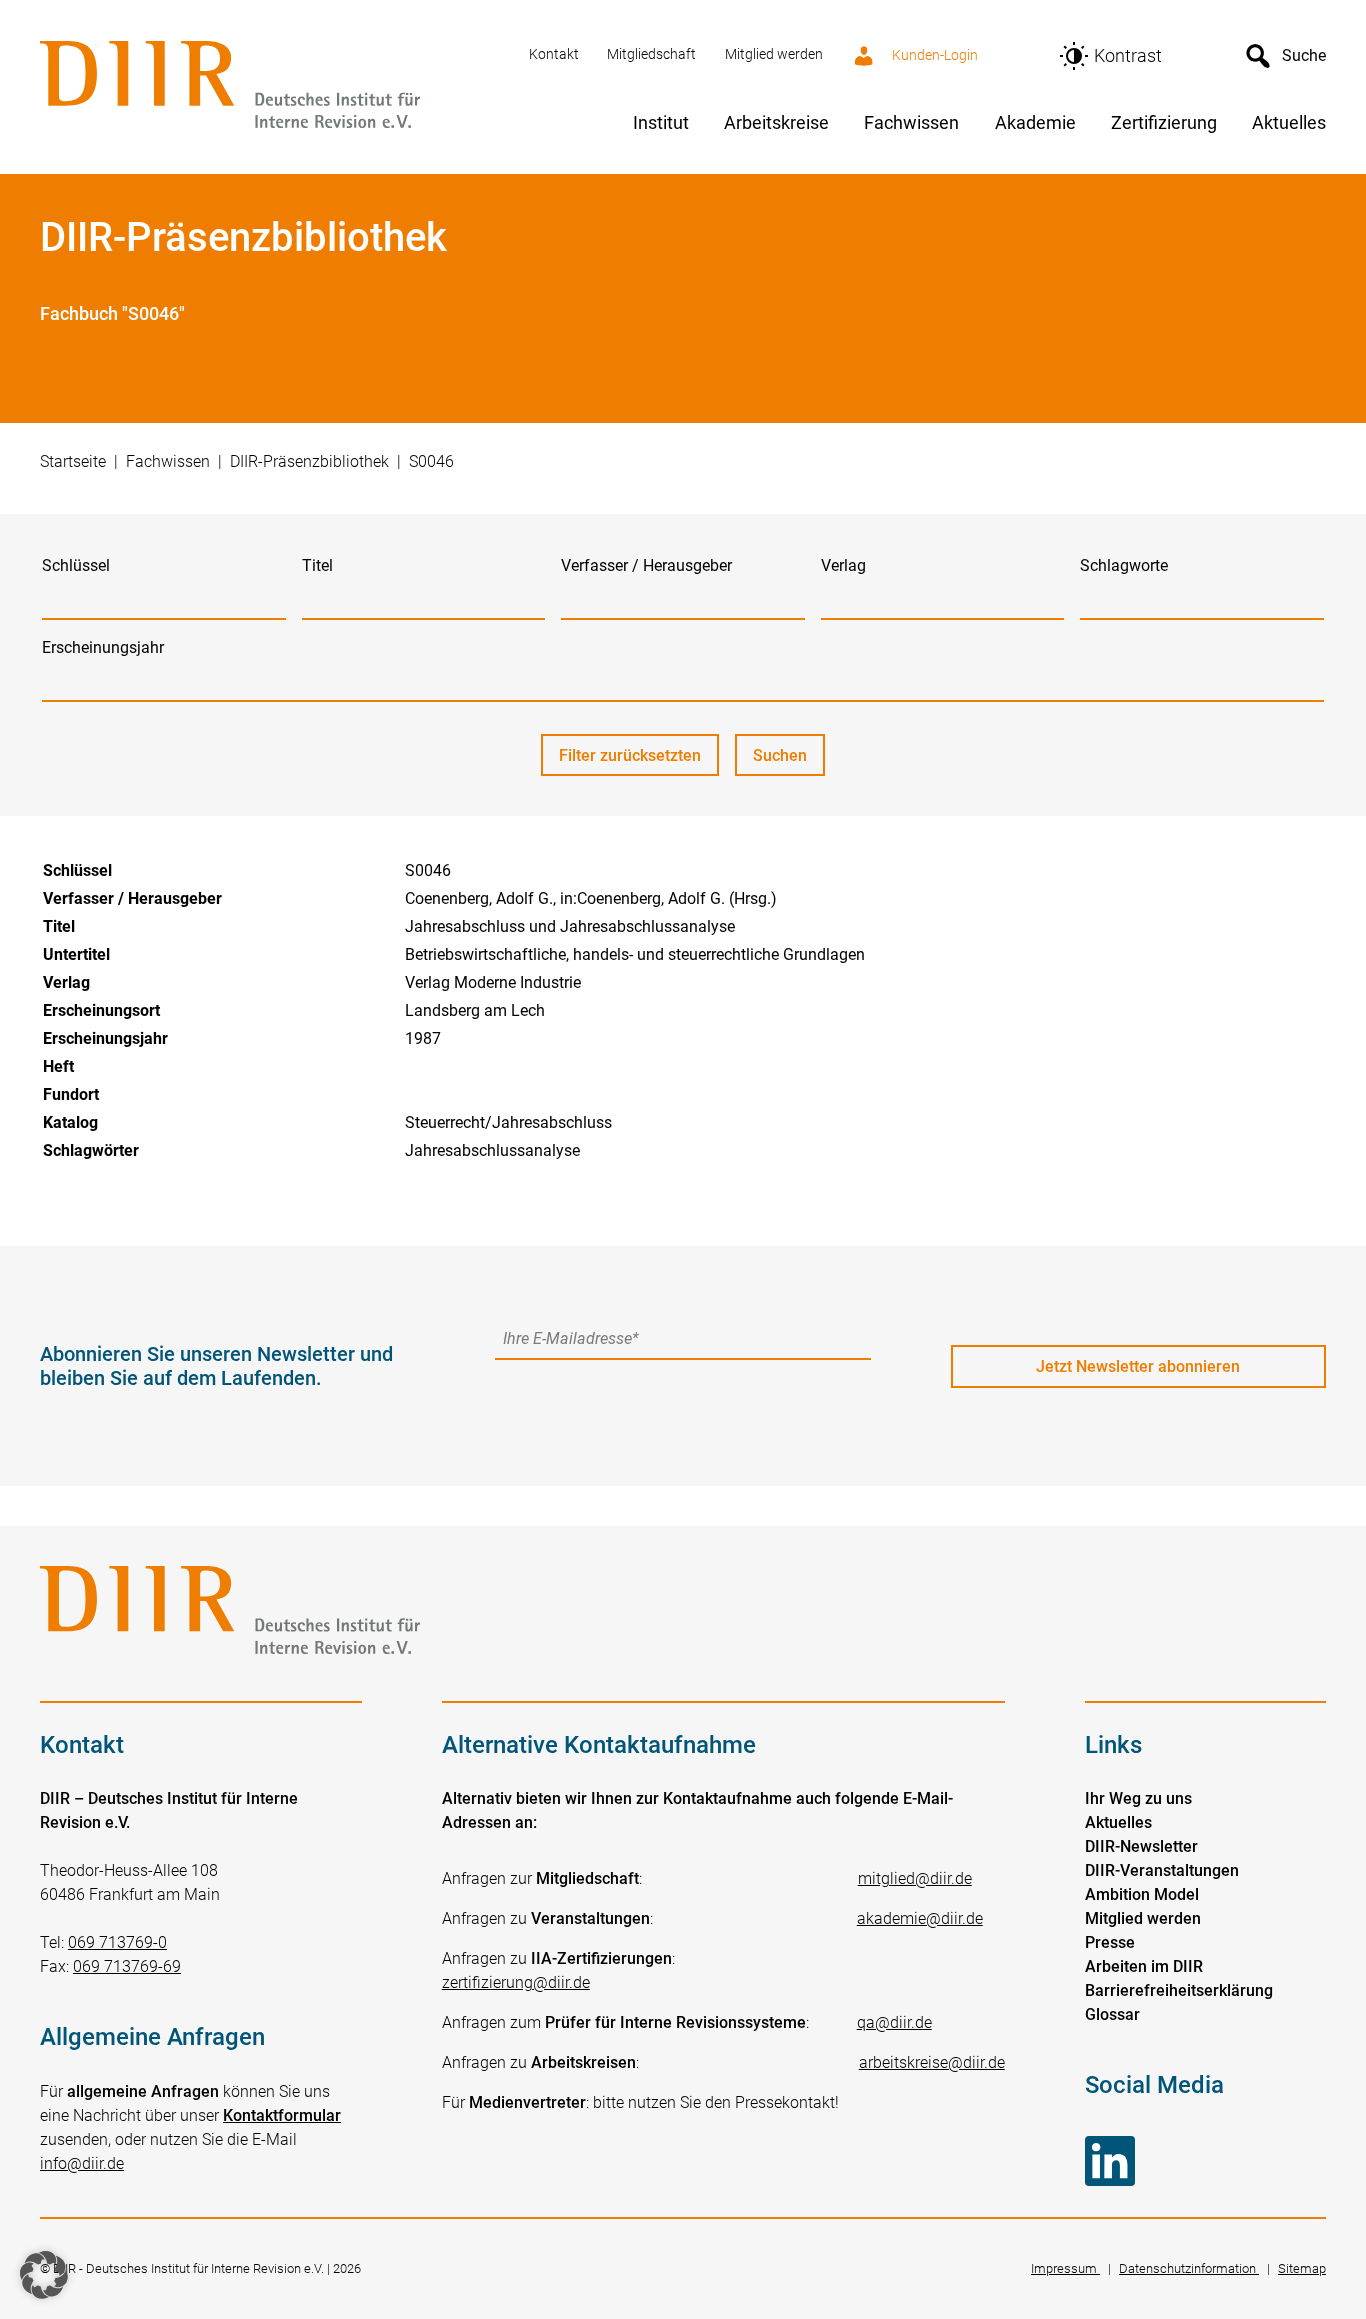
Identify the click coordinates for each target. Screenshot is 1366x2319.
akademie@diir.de (920, 1918)
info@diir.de (82, 2163)
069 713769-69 (127, 1966)
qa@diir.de (894, 2022)
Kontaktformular (282, 2115)
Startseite (73, 461)
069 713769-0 (117, 1942)
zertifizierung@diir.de (516, 1982)
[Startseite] (272, 86)
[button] (44, 2275)
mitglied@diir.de (915, 1878)
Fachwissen (168, 461)
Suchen (789, 761)
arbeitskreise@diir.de (932, 2062)
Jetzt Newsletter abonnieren (1138, 1366)
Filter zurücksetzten (630, 755)
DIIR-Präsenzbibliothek (309, 461)
